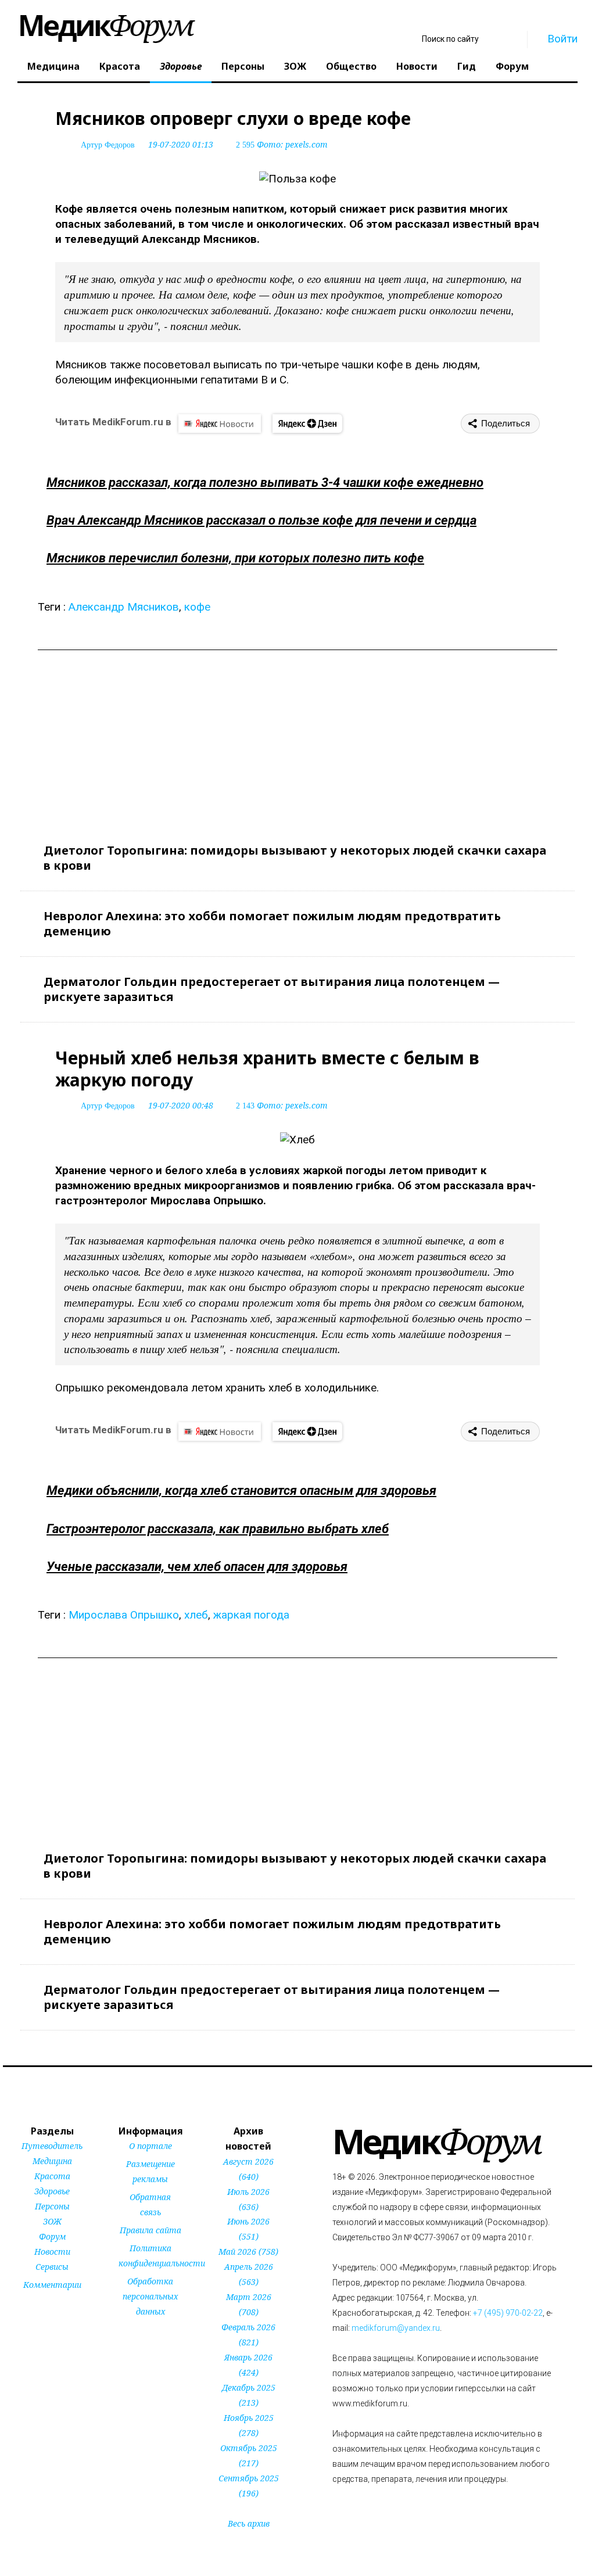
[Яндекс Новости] (220, 424)
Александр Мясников (124, 607)
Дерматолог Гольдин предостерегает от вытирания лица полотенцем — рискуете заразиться (272, 989)
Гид (467, 66)
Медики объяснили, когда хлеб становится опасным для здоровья (241, 1490)
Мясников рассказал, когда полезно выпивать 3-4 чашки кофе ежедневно (265, 482)
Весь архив (249, 2523)
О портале (150, 2146)
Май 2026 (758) (248, 2252)
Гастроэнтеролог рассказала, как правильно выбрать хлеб (218, 1529)
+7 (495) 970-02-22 (508, 2313)
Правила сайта (150, 2230)
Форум (512, 66)
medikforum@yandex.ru (396, 2328)
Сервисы (52, 2267)
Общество (351, 66)
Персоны (243, 66)
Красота (120, 66)
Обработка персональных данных (150, 2296)
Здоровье (181, 66)
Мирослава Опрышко (124, 1615)
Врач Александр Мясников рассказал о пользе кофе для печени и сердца (261, 520)
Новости (417, 66)
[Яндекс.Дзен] (307, 424)
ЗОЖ (295, 66)
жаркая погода (251, 1615)
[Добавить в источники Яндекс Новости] (134, 2334)
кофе (197, 607)
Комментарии (52, 2285)
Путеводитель (52, 2146)
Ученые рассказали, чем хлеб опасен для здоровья (197, 1567)
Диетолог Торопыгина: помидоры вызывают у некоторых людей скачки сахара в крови (295, 858)
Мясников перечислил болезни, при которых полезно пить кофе (235, 558)
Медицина (53, 66)
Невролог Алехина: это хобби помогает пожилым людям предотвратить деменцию (272, 923)
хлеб (196, 1615)
